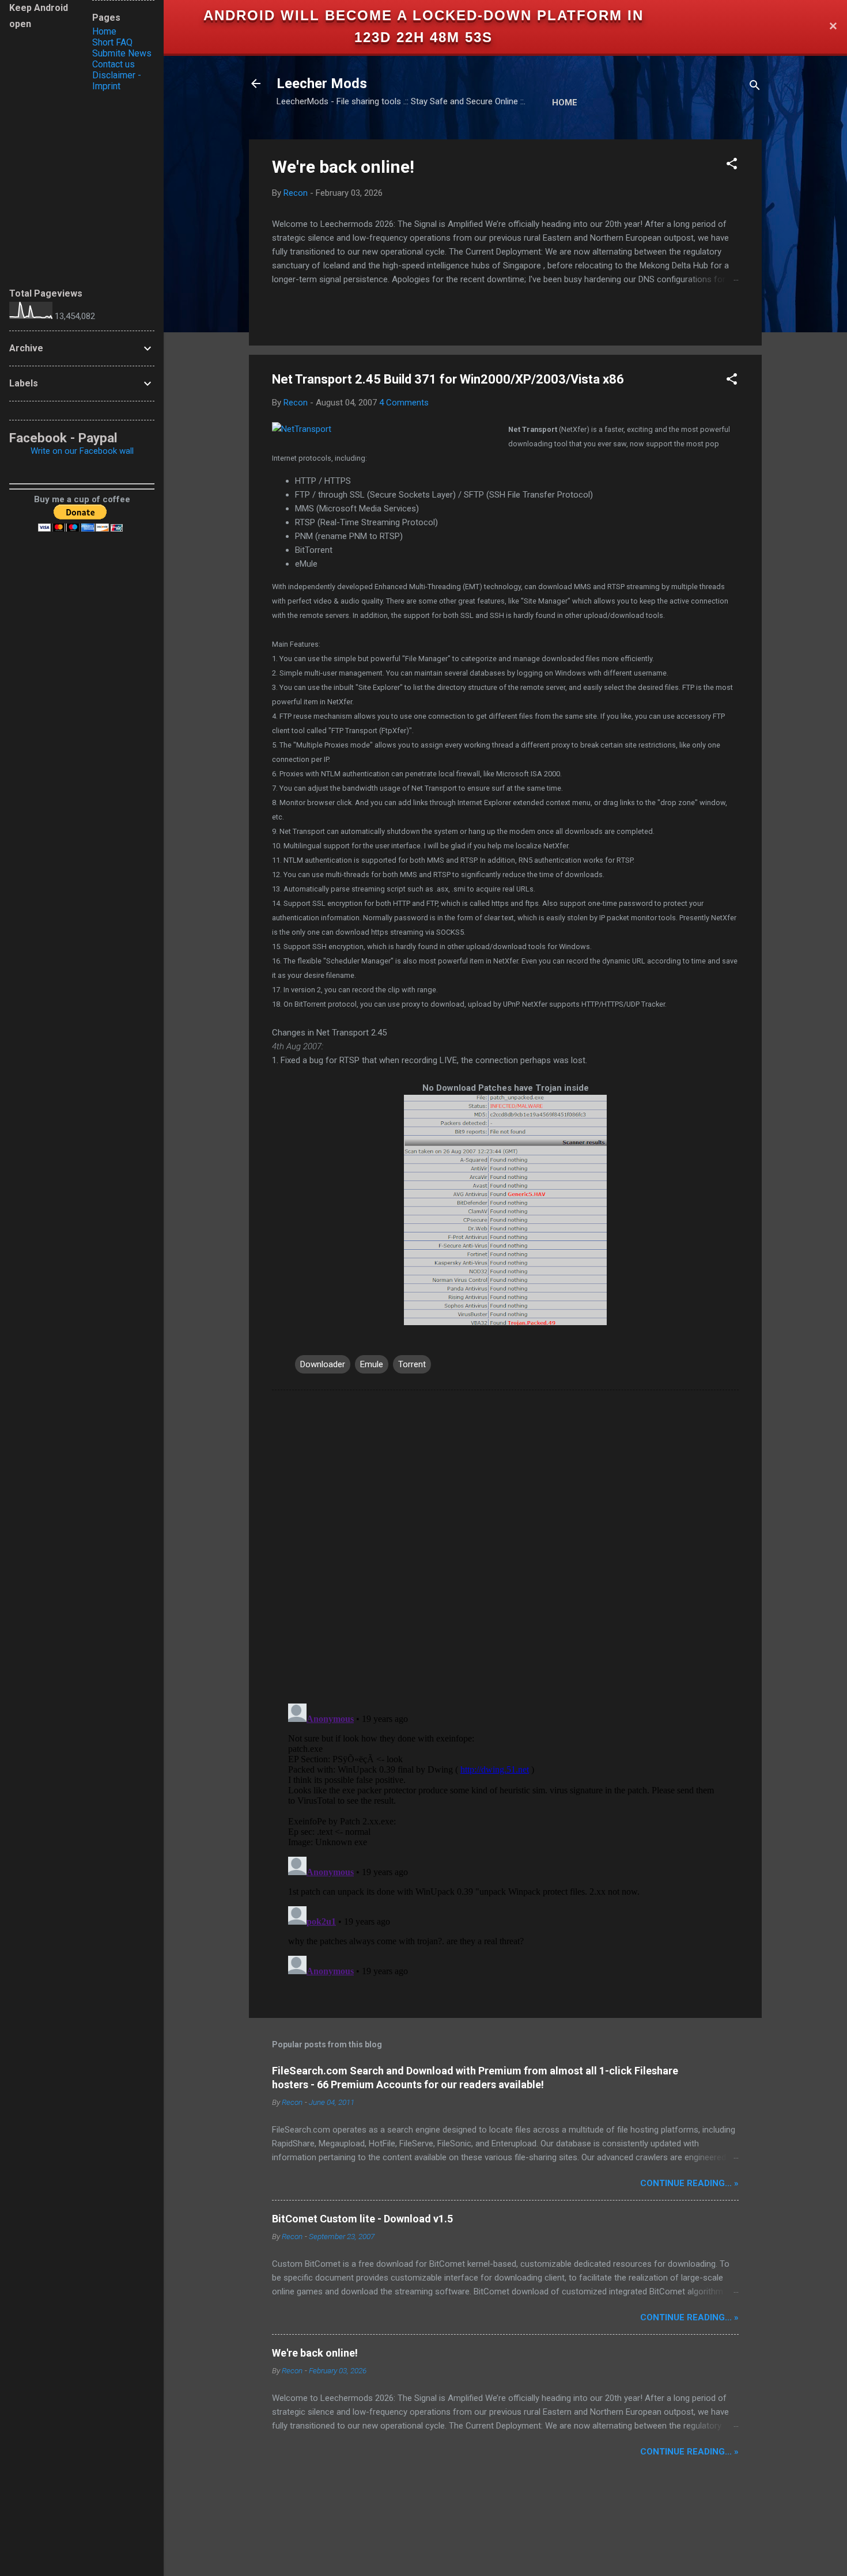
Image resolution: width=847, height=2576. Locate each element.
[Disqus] (505, 1546)
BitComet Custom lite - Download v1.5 (362, 2219)
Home (565, 103)
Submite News (122, 53)
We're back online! (343, 167)
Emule (372, 1364)
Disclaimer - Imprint (117, 81)
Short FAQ (112, 42)
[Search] (755, 87)
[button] (732, 166)
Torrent (412, 1364)
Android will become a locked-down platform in (423, 15)
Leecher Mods (322, 84)
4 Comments (404, 403)
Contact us (114, 64)
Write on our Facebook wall (82, 451)
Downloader (323, 1364)
